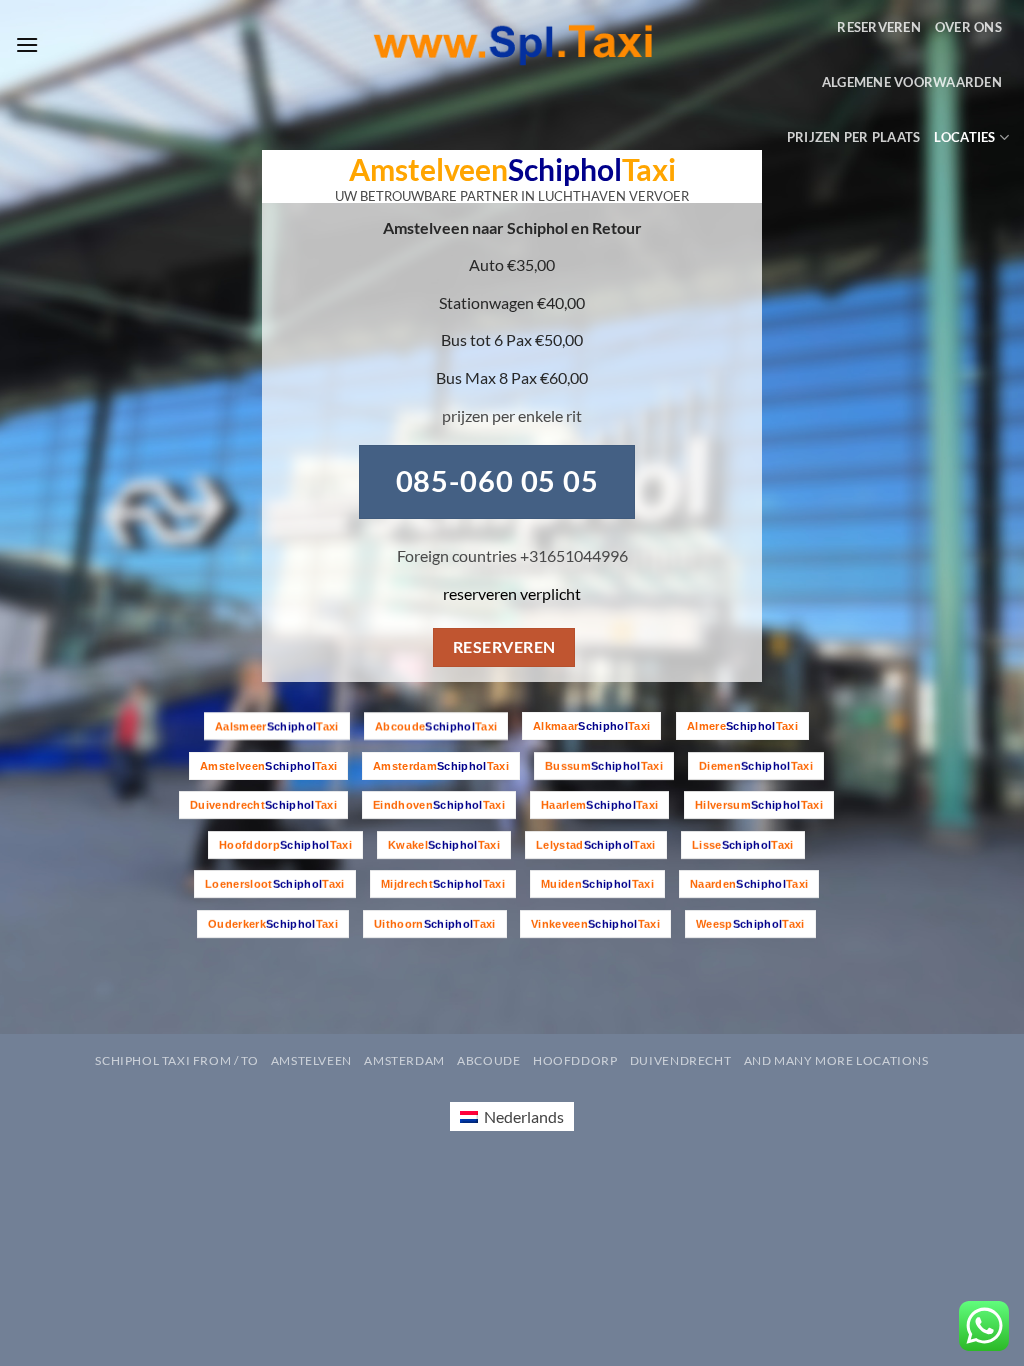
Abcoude (488, 1060)
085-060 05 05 (498, 480)
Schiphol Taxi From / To (176, 1060)
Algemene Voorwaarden (912, 82)
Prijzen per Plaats (854, 137)
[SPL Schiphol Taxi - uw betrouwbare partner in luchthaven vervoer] (512, 45)
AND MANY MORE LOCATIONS (836, 1060)
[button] (27, 44)
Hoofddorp (575, 1060)
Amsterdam (404, 1060)
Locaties (964, 137)
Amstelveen (311, 1060)
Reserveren (879, 27)
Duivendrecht (680, 1060)
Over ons (968, 27)
